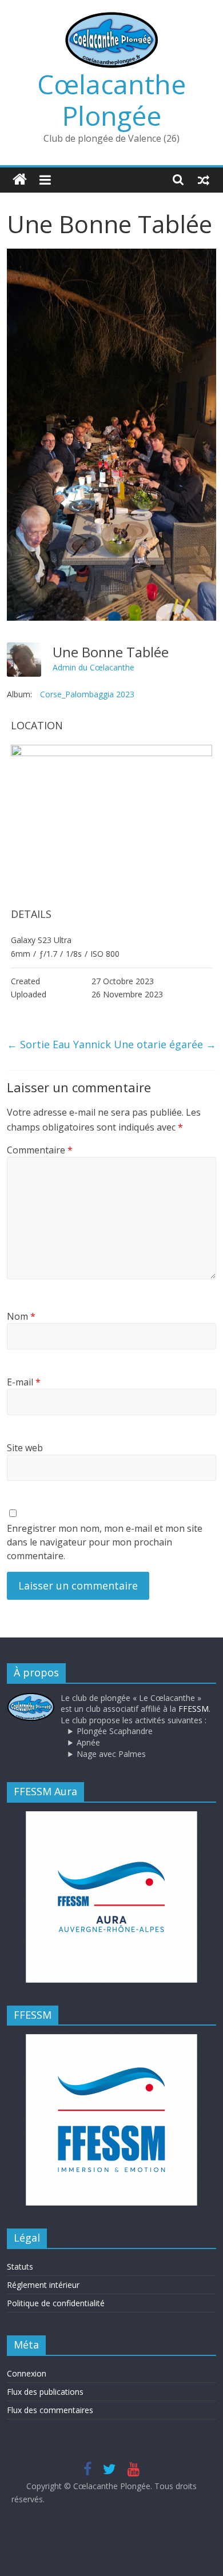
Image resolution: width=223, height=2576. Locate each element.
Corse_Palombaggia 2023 (87, 694)
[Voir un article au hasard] (204, 179)
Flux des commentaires (50, 2410)
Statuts (20, 2267)
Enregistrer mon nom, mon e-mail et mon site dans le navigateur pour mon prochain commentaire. (105, 1542)
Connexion (27, 2373)
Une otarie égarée (165, 1044)
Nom (21, 1316)
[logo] (31, 1698)
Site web (25, 1448)
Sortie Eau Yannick (59, 1044)
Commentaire (40, 1150)
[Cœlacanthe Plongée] (20, 180)
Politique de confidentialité (56, 2303)
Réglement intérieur (43, 2285)
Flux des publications (45, 2392)
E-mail (24, 1382)
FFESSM (194, 1709)
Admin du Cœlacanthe (93, 667)
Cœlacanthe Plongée (111, 100)
